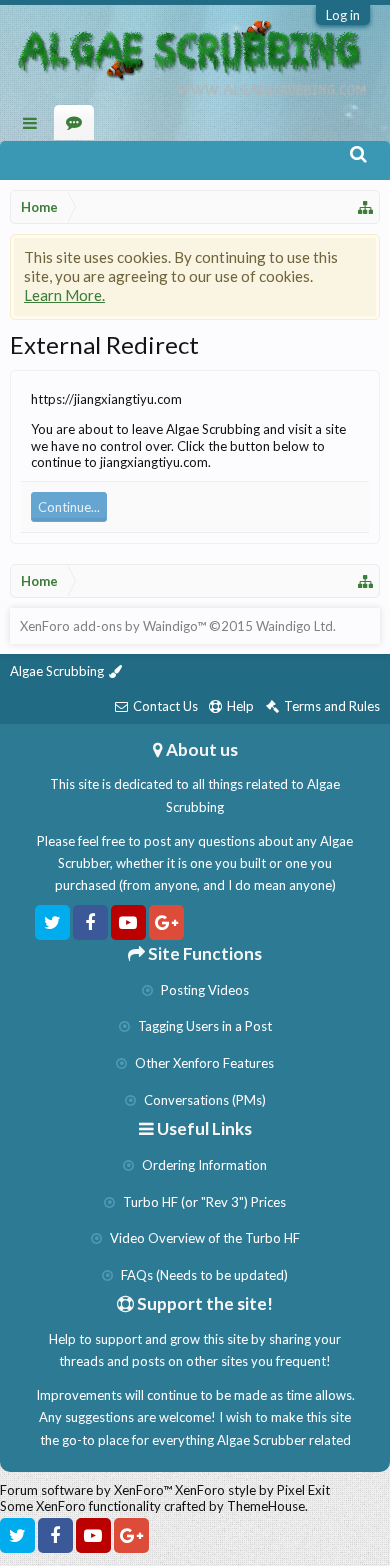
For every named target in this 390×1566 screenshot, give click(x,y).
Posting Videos (203, 990)
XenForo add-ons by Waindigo (108, 626)
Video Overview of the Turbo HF (203, 1238)
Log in (343, 15)
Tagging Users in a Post (203, 1026)
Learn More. (64, 295)
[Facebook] (90, 922)
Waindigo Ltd (294, 626)
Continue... (69, 507)
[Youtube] (128, 922)
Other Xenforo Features (203, 1063)
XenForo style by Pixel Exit (252, 1490)
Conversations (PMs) (203, 1100)
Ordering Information (203, 1165)
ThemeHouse (266, 1506)
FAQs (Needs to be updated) (203, 1275)
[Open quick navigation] (366, 207)
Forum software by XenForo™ (87, 1490)
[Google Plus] (166, 922)
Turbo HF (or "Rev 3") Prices (203, 1202)
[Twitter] (52, 922)
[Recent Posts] (74, 122)
